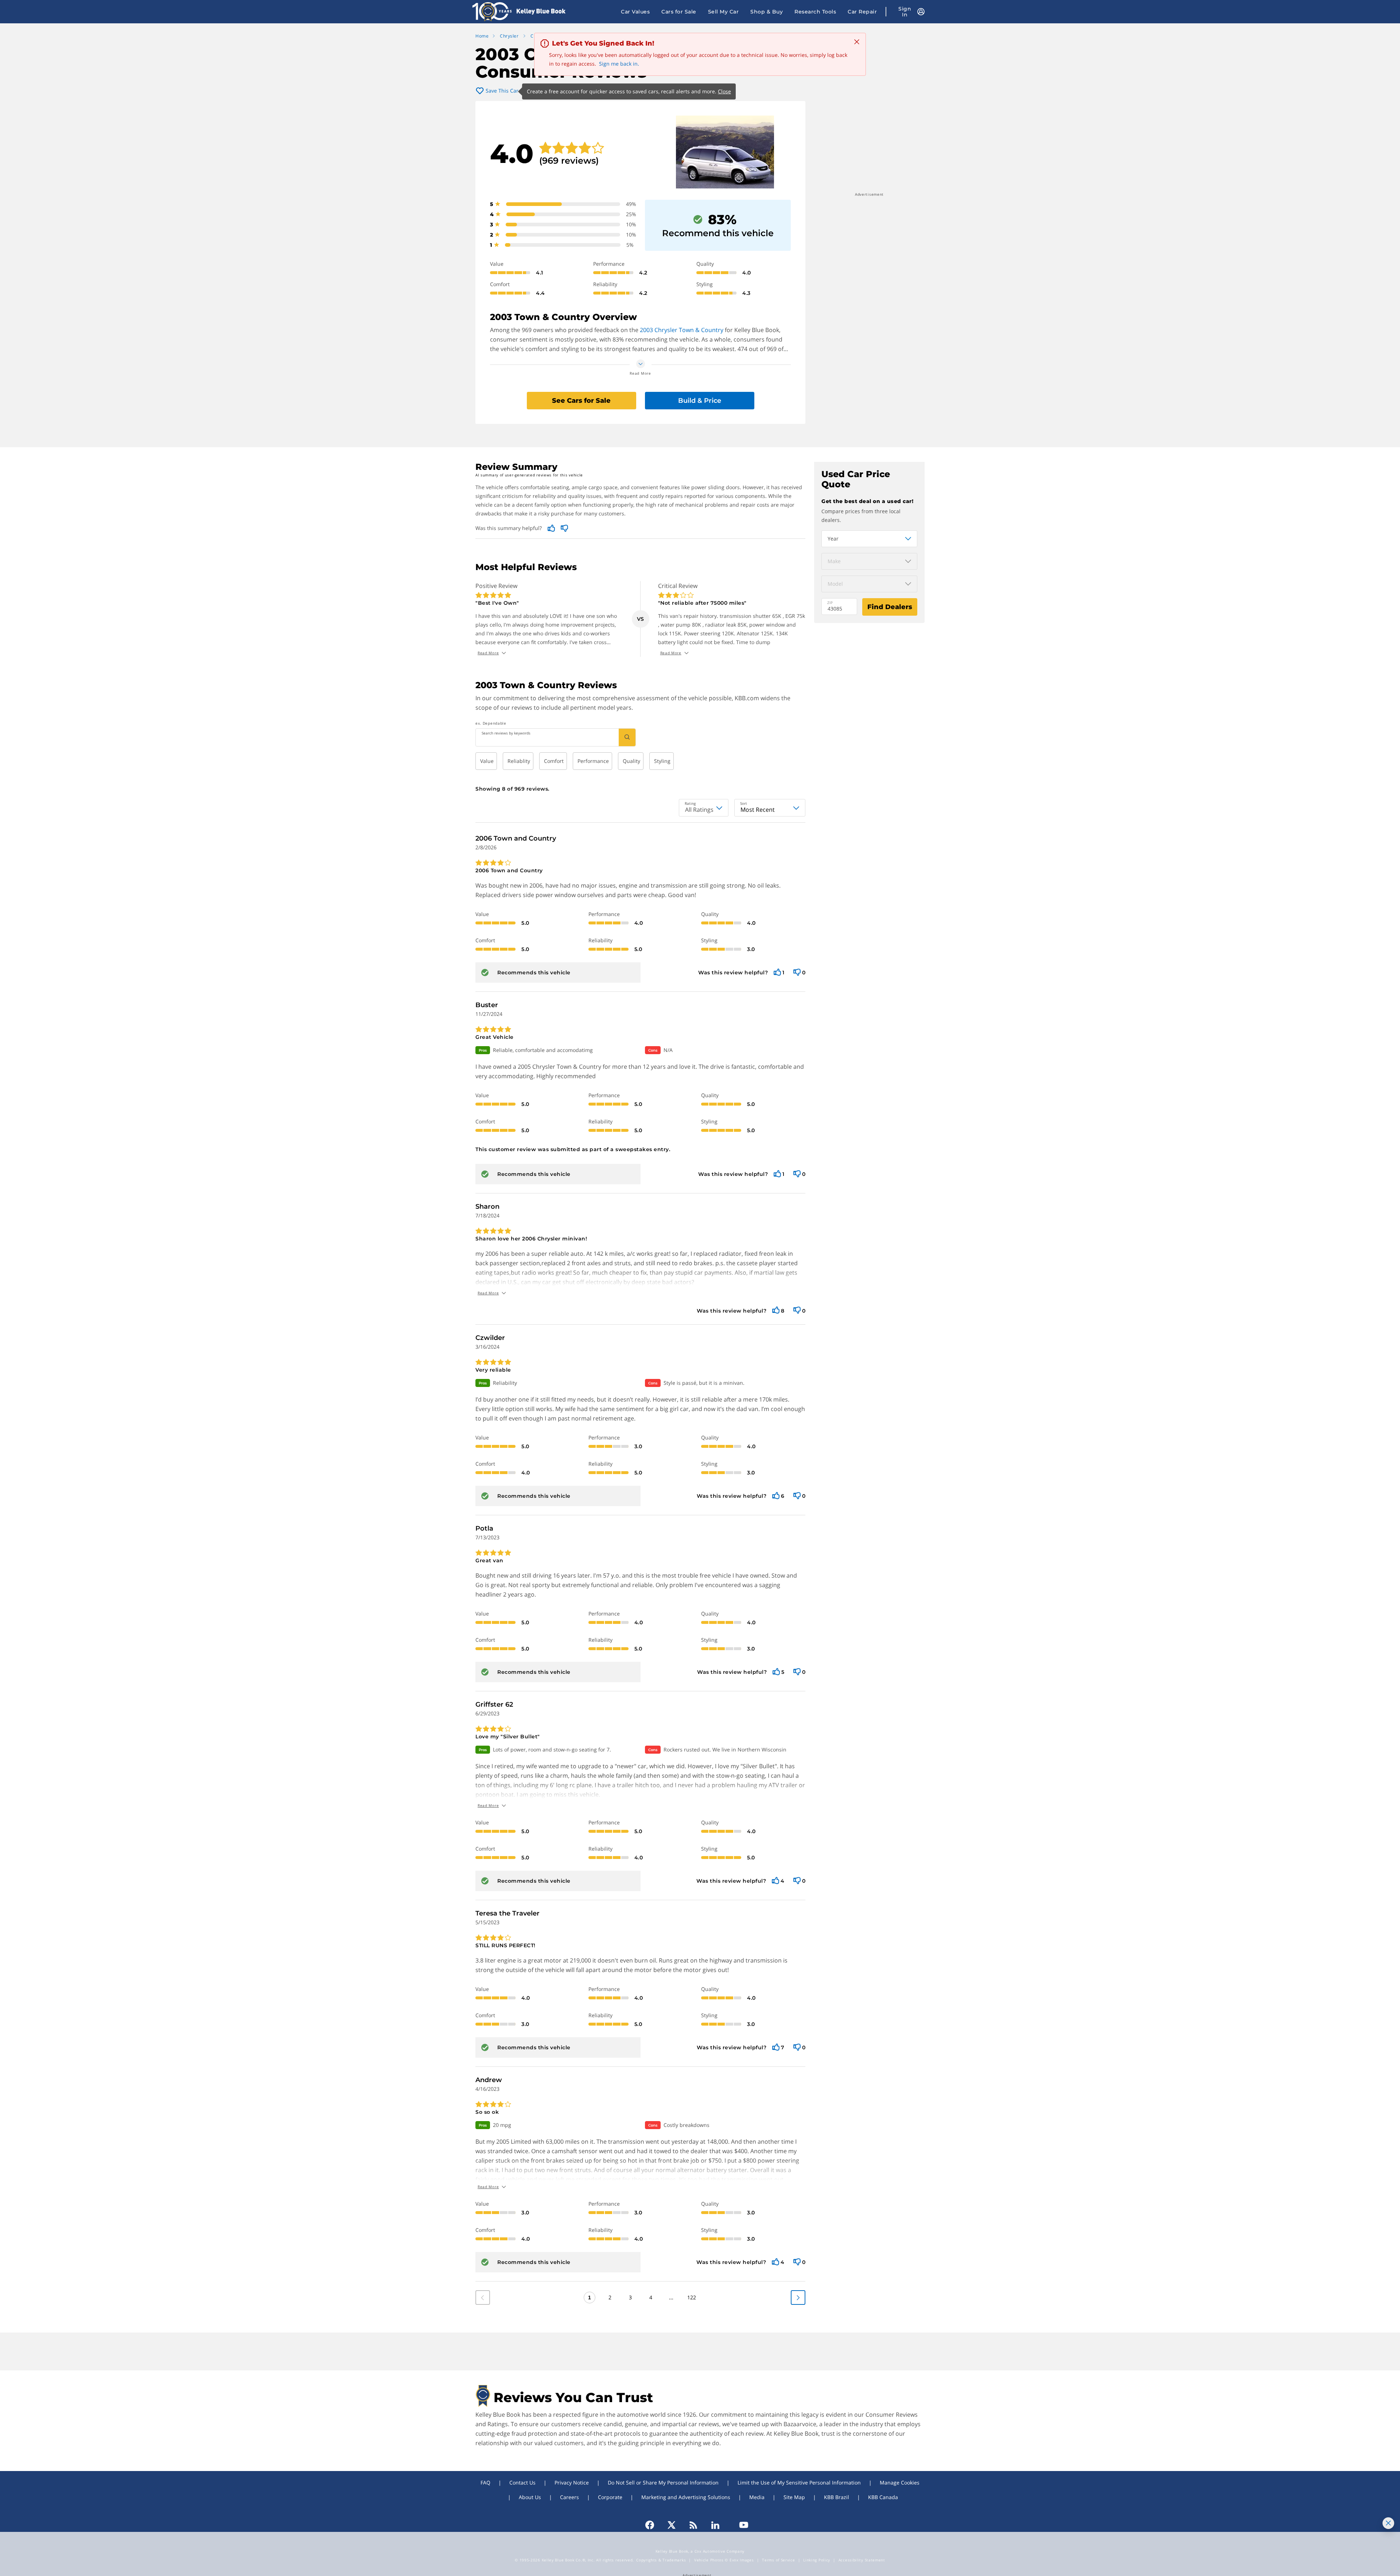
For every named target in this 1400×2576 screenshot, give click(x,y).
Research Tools (815, 12)
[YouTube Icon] (740, 2525)
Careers (569, 2497)
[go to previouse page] (798, 2298)
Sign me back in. (619, 64)
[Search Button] (627, 737)
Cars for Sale (679, 12)
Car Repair (862, 12)
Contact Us (522, 2483)
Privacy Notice (572, 2483)
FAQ (485, 2483)
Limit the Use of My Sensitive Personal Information (799, 2483)
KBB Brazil (837, 2497)
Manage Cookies (900, 2483)
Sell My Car (724, 12)
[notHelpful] (797, 973)
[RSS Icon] (693, 2525)
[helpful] (777, 973)
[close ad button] (1388, 2523)
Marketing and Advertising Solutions (686, 2497)
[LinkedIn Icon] (715, 2525)
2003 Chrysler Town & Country (682, 330)
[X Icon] (672, 2525)
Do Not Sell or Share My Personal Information (663, 2483)
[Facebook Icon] (653, 2525)
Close (724, 91)
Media (757, 2497)
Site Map (794, 2497)
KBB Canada (883, 2497)
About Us (530, 2497)
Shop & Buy (767, 12)
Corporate (610, 2497)
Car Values (635, 12)
